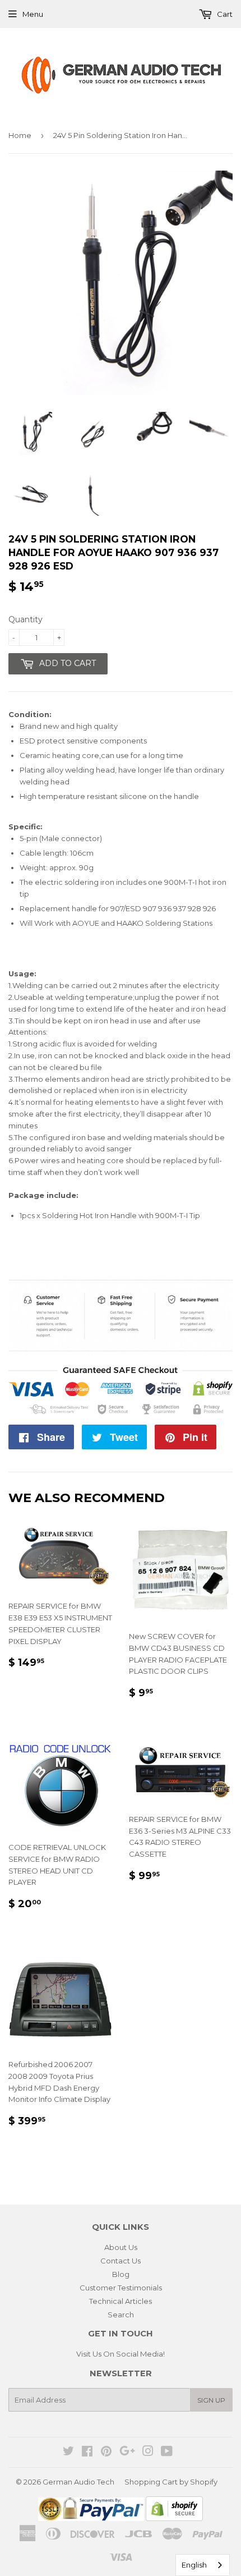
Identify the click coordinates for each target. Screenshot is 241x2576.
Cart (224, 14)
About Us (121, 2247)
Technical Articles (121, 2301)
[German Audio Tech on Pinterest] (106, 2453)
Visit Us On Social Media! (121, 2354)
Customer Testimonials (121, 2288)
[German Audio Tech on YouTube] (167, 2453)
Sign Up (211, 2400)
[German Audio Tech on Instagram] (148, 2453)
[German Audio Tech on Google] (127, 2453)
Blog (121, 2274)
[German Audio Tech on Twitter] (68, 2453)
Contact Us (121, 2261)
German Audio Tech (78, 2482)
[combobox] (203, 2565)
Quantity (26, 619)
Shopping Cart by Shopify (171, 2482)
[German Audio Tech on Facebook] (87, 2453)
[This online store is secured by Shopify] (174, 2518)
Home (20, 135)
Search (121, 2315)
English (194, 2565)
